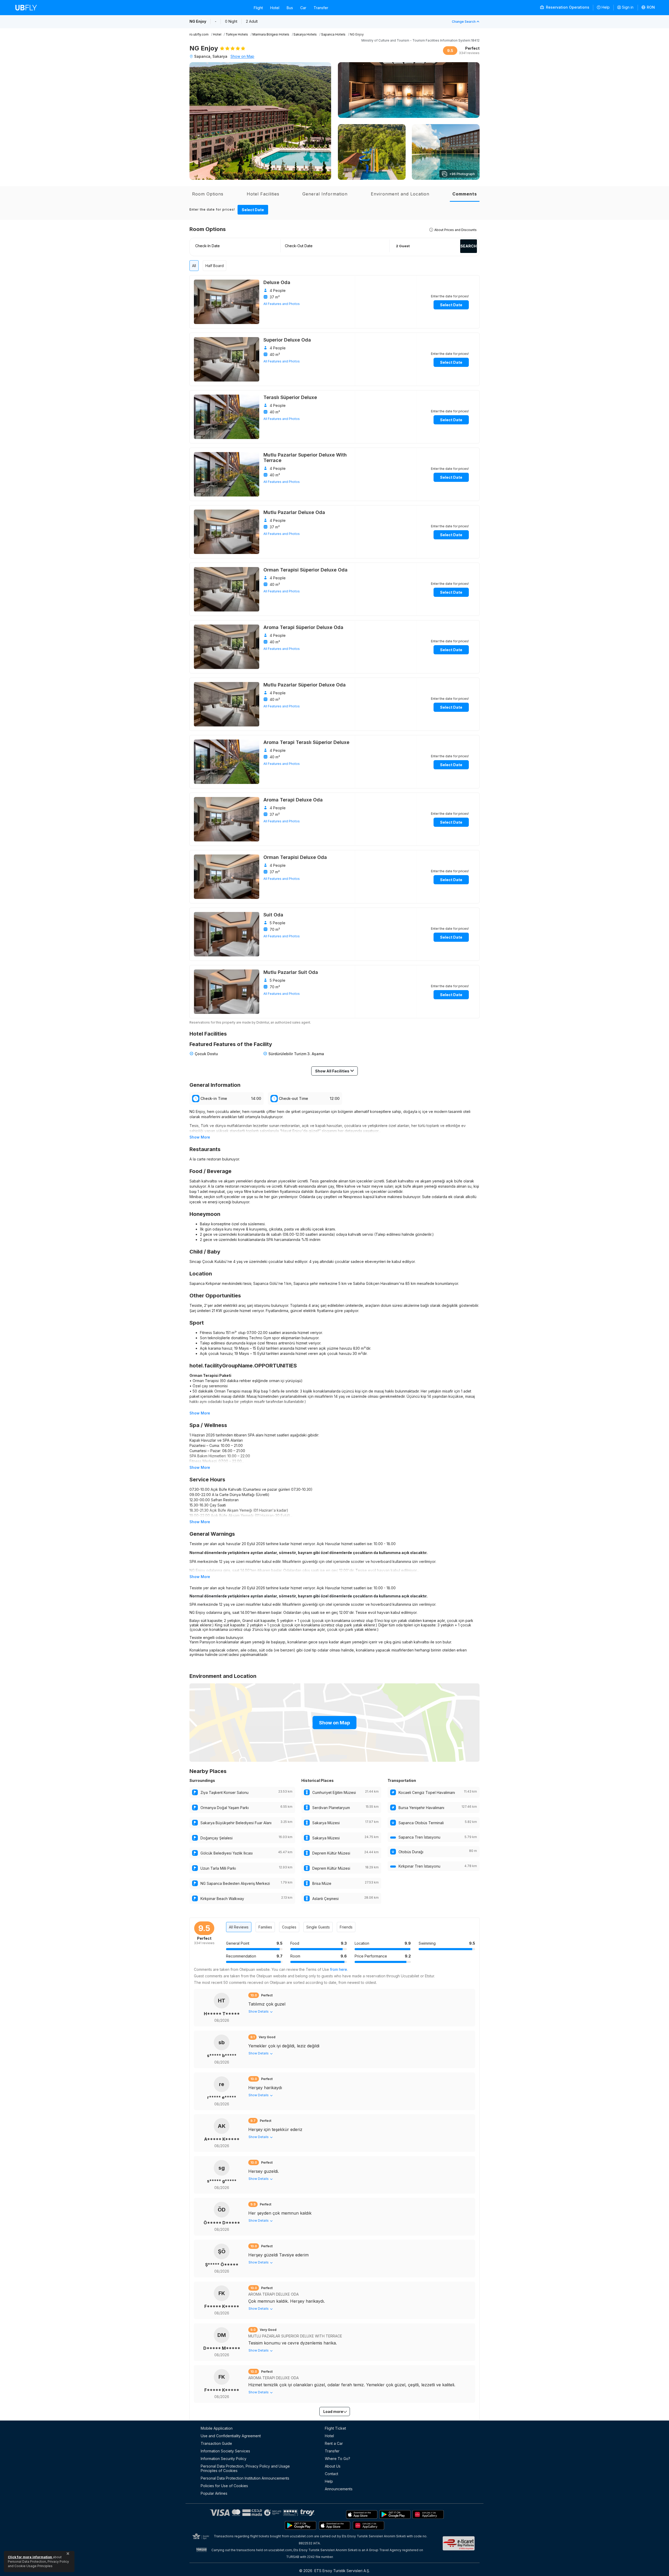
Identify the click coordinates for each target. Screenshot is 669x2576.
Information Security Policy (224, 2459)
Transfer (321, 8)
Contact (331, 2474)
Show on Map (242, 56)
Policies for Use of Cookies (224, 2486)
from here (339, 1969)
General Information (325, 194)
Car (303, 8)
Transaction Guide (216, 2443)
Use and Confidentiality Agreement (231, 2436)
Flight (258, 8)
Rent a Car (334, 2443)
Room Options (208, 194)
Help (606, 7)
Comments (465, 194)
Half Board (215, 266)
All (194, 266)
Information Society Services (225, 2451)
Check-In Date (207, 246)
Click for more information (30, 2557)
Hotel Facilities (263, 194)
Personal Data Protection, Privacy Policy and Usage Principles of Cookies (245, 2468)
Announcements (339, 2489)
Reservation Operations (567, 7)
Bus (290, 8)
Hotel (275, 8)
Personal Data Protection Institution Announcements (245, 2478)
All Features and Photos (282, 304)
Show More (200, 1137)
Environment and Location (400, 194)
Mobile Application (217, 2428)
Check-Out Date (299, 246)
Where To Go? (338, 2459)
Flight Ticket (335, 2428)
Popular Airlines (214, 2493)
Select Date (253, 210)
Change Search (464, 22)
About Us (333, 2466)
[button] (648, 8)
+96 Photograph (462, 174)
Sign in (628, 7)
